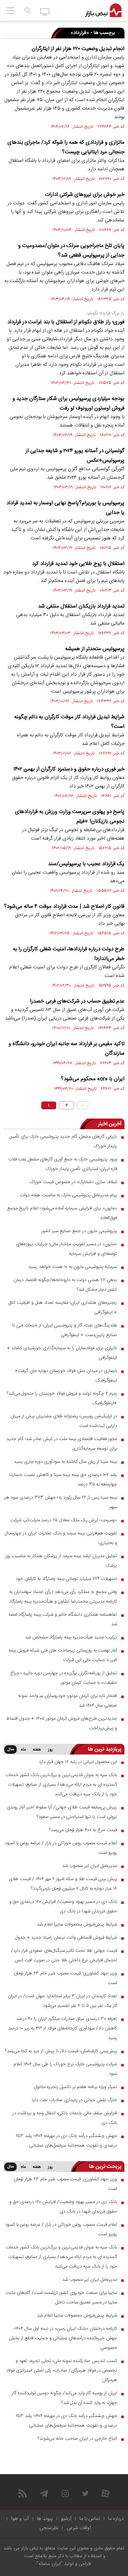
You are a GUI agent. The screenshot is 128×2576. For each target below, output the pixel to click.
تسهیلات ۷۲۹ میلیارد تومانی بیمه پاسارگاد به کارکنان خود (66, 1579)
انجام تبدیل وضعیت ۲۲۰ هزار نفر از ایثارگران (78, 49)
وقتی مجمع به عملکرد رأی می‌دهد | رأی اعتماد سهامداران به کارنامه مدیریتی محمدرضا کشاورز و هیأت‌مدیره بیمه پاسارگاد (63, 1597)
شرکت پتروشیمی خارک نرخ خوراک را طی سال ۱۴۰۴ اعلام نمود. (65, 2069)
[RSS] (23, 2493)
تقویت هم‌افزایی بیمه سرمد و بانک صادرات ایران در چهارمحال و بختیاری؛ (61, 1538)
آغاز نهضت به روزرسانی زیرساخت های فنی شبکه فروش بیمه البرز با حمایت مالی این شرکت (63, 1655)
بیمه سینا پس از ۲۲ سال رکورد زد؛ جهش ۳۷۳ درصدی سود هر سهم (61, 1502)
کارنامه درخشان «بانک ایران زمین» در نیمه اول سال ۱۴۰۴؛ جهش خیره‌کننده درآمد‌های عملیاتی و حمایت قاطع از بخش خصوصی (63, 2338)
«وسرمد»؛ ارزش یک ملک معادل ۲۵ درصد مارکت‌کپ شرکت (64, 1520)
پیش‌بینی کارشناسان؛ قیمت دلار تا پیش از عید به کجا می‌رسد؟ (61, 2051)
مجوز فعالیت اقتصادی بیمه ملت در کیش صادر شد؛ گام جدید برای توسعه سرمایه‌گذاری (62, 1444)
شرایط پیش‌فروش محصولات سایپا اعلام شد (77, 1924)
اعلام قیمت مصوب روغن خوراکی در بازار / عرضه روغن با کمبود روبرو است (61, 1848)
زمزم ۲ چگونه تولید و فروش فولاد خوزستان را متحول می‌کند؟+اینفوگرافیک (62, 1398)
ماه (23, 1750)
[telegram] (44, 2493)
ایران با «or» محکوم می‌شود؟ (93, 1079)
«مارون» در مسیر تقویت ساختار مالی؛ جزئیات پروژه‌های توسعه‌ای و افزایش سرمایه (66, 1249)
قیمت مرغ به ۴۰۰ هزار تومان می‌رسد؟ (83, 1830)
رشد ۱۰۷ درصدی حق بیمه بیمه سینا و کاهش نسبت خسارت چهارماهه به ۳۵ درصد (63, 1480)
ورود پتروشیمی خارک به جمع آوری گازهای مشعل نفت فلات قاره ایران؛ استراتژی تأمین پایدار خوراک (63, 1164)
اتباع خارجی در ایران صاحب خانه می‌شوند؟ (77, 2439)
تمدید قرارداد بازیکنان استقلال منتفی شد (81, 606)
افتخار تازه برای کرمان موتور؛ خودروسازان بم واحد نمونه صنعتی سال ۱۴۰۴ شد (68, 1701)
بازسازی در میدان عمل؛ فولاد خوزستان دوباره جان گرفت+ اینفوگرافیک (66, 1376)
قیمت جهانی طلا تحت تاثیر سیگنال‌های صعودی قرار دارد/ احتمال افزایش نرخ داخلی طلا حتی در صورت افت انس (64, 1956)
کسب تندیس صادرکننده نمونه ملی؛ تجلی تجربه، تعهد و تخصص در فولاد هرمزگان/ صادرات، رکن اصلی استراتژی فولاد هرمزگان (62, 2371)
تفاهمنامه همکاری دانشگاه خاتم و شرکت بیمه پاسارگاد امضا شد (63, 1619)
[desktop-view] (45, 11)
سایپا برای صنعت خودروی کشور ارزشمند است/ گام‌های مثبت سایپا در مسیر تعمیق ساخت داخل (61, 2298)
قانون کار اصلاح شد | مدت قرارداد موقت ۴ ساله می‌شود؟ (64, 907)
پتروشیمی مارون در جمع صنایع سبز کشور (79, 1231)
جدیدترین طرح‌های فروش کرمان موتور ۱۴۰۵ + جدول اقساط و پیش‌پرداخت (62, 1723)
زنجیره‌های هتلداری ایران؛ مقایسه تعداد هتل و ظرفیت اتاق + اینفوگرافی (63, 1308)
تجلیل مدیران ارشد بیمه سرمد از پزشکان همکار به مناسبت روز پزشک (61, 1561)
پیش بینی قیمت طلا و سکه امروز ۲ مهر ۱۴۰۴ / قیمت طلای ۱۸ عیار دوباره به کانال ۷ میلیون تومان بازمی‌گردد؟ (63, 1884)
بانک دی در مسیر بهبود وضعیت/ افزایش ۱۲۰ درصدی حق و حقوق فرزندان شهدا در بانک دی (63, 1907)
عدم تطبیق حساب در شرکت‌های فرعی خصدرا (77, 1001)
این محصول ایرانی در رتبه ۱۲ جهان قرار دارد (78, 1762)
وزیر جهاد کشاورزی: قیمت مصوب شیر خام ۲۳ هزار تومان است (65, 1978)
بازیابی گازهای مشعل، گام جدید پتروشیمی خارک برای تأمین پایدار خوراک (63, 1141)
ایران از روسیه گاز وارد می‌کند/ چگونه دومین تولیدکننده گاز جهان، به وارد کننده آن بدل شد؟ (64, 2398)
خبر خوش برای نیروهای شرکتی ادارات (85, 195)
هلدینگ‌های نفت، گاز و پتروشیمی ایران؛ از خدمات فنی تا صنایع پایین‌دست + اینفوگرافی (65, 1330)
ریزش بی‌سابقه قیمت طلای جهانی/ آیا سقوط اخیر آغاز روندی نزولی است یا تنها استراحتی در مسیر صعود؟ (62, 1812)
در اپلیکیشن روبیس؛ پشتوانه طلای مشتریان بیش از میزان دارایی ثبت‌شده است (64, 1421)
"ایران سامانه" (50, 2564)
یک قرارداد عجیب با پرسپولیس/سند (86, 864)
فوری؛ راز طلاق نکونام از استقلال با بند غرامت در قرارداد (66, 322)
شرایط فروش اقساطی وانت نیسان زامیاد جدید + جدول (66, 1938)
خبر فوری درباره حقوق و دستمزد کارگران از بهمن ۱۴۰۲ (69, 769)
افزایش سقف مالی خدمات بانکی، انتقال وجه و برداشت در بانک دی (65, 2118)
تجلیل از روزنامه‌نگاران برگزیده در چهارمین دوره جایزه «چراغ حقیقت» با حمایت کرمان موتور (64, 1678)
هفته (37, 1750)
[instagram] (65, 2493)
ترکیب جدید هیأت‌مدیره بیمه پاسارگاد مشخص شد (71, 1637)
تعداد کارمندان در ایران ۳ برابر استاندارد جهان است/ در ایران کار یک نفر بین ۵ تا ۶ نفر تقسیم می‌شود (62, 2001)
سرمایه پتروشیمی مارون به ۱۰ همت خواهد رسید (73, 1267)
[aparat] (105, 2493)
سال (10, 1750)
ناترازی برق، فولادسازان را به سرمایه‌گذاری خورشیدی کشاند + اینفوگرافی (62, 1353)
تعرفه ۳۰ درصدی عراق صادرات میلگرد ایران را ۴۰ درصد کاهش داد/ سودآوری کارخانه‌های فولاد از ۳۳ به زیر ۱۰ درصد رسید (63, 2028)
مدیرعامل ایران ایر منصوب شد (90, 1866)
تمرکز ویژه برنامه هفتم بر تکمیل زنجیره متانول (76, 2087)
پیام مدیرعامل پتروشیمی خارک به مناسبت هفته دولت (68, 1195)
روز (50, 1750)
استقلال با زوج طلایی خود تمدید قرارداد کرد (78, 564)
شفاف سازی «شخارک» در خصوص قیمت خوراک (73, 1182)
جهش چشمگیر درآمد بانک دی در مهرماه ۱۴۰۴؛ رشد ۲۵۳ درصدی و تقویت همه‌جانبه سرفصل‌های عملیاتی (66, 2141)
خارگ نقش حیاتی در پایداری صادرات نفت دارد (74, 2100)
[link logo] (103, 11)
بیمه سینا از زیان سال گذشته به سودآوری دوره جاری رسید (65, 1462)
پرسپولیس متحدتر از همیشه (95, 649)
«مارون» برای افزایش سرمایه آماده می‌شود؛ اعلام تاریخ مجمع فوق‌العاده (62, 1213)
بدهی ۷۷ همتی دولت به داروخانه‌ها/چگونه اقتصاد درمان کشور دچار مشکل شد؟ (65, 1285)
